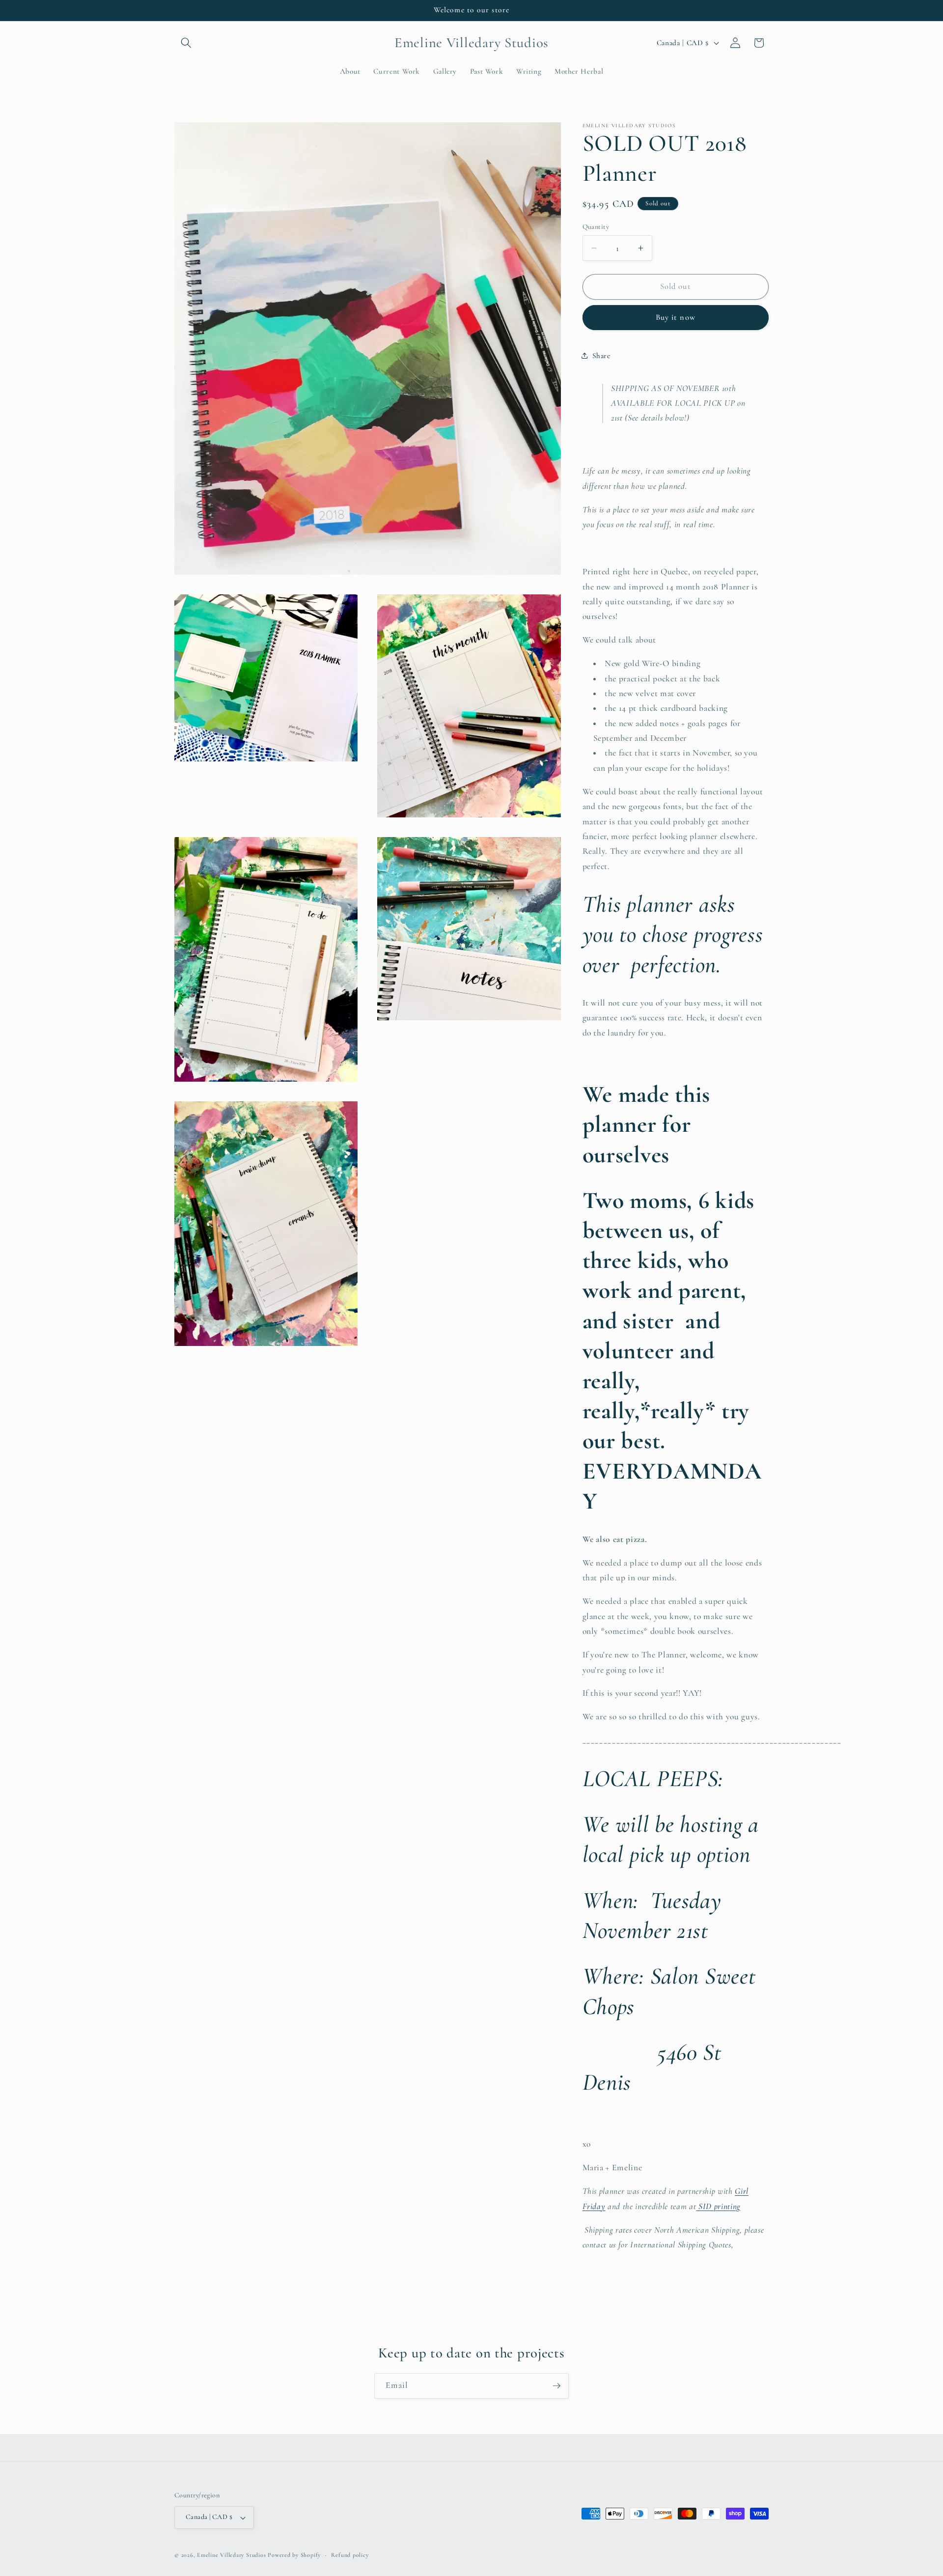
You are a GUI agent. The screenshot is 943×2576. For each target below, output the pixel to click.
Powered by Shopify (294, 2555)
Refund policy (350, 2555)
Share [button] (601, 355)
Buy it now (676, 317)
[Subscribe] (556, 2386)
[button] (186, 43)
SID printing (718, 2206)
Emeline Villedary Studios (231, 2555)
